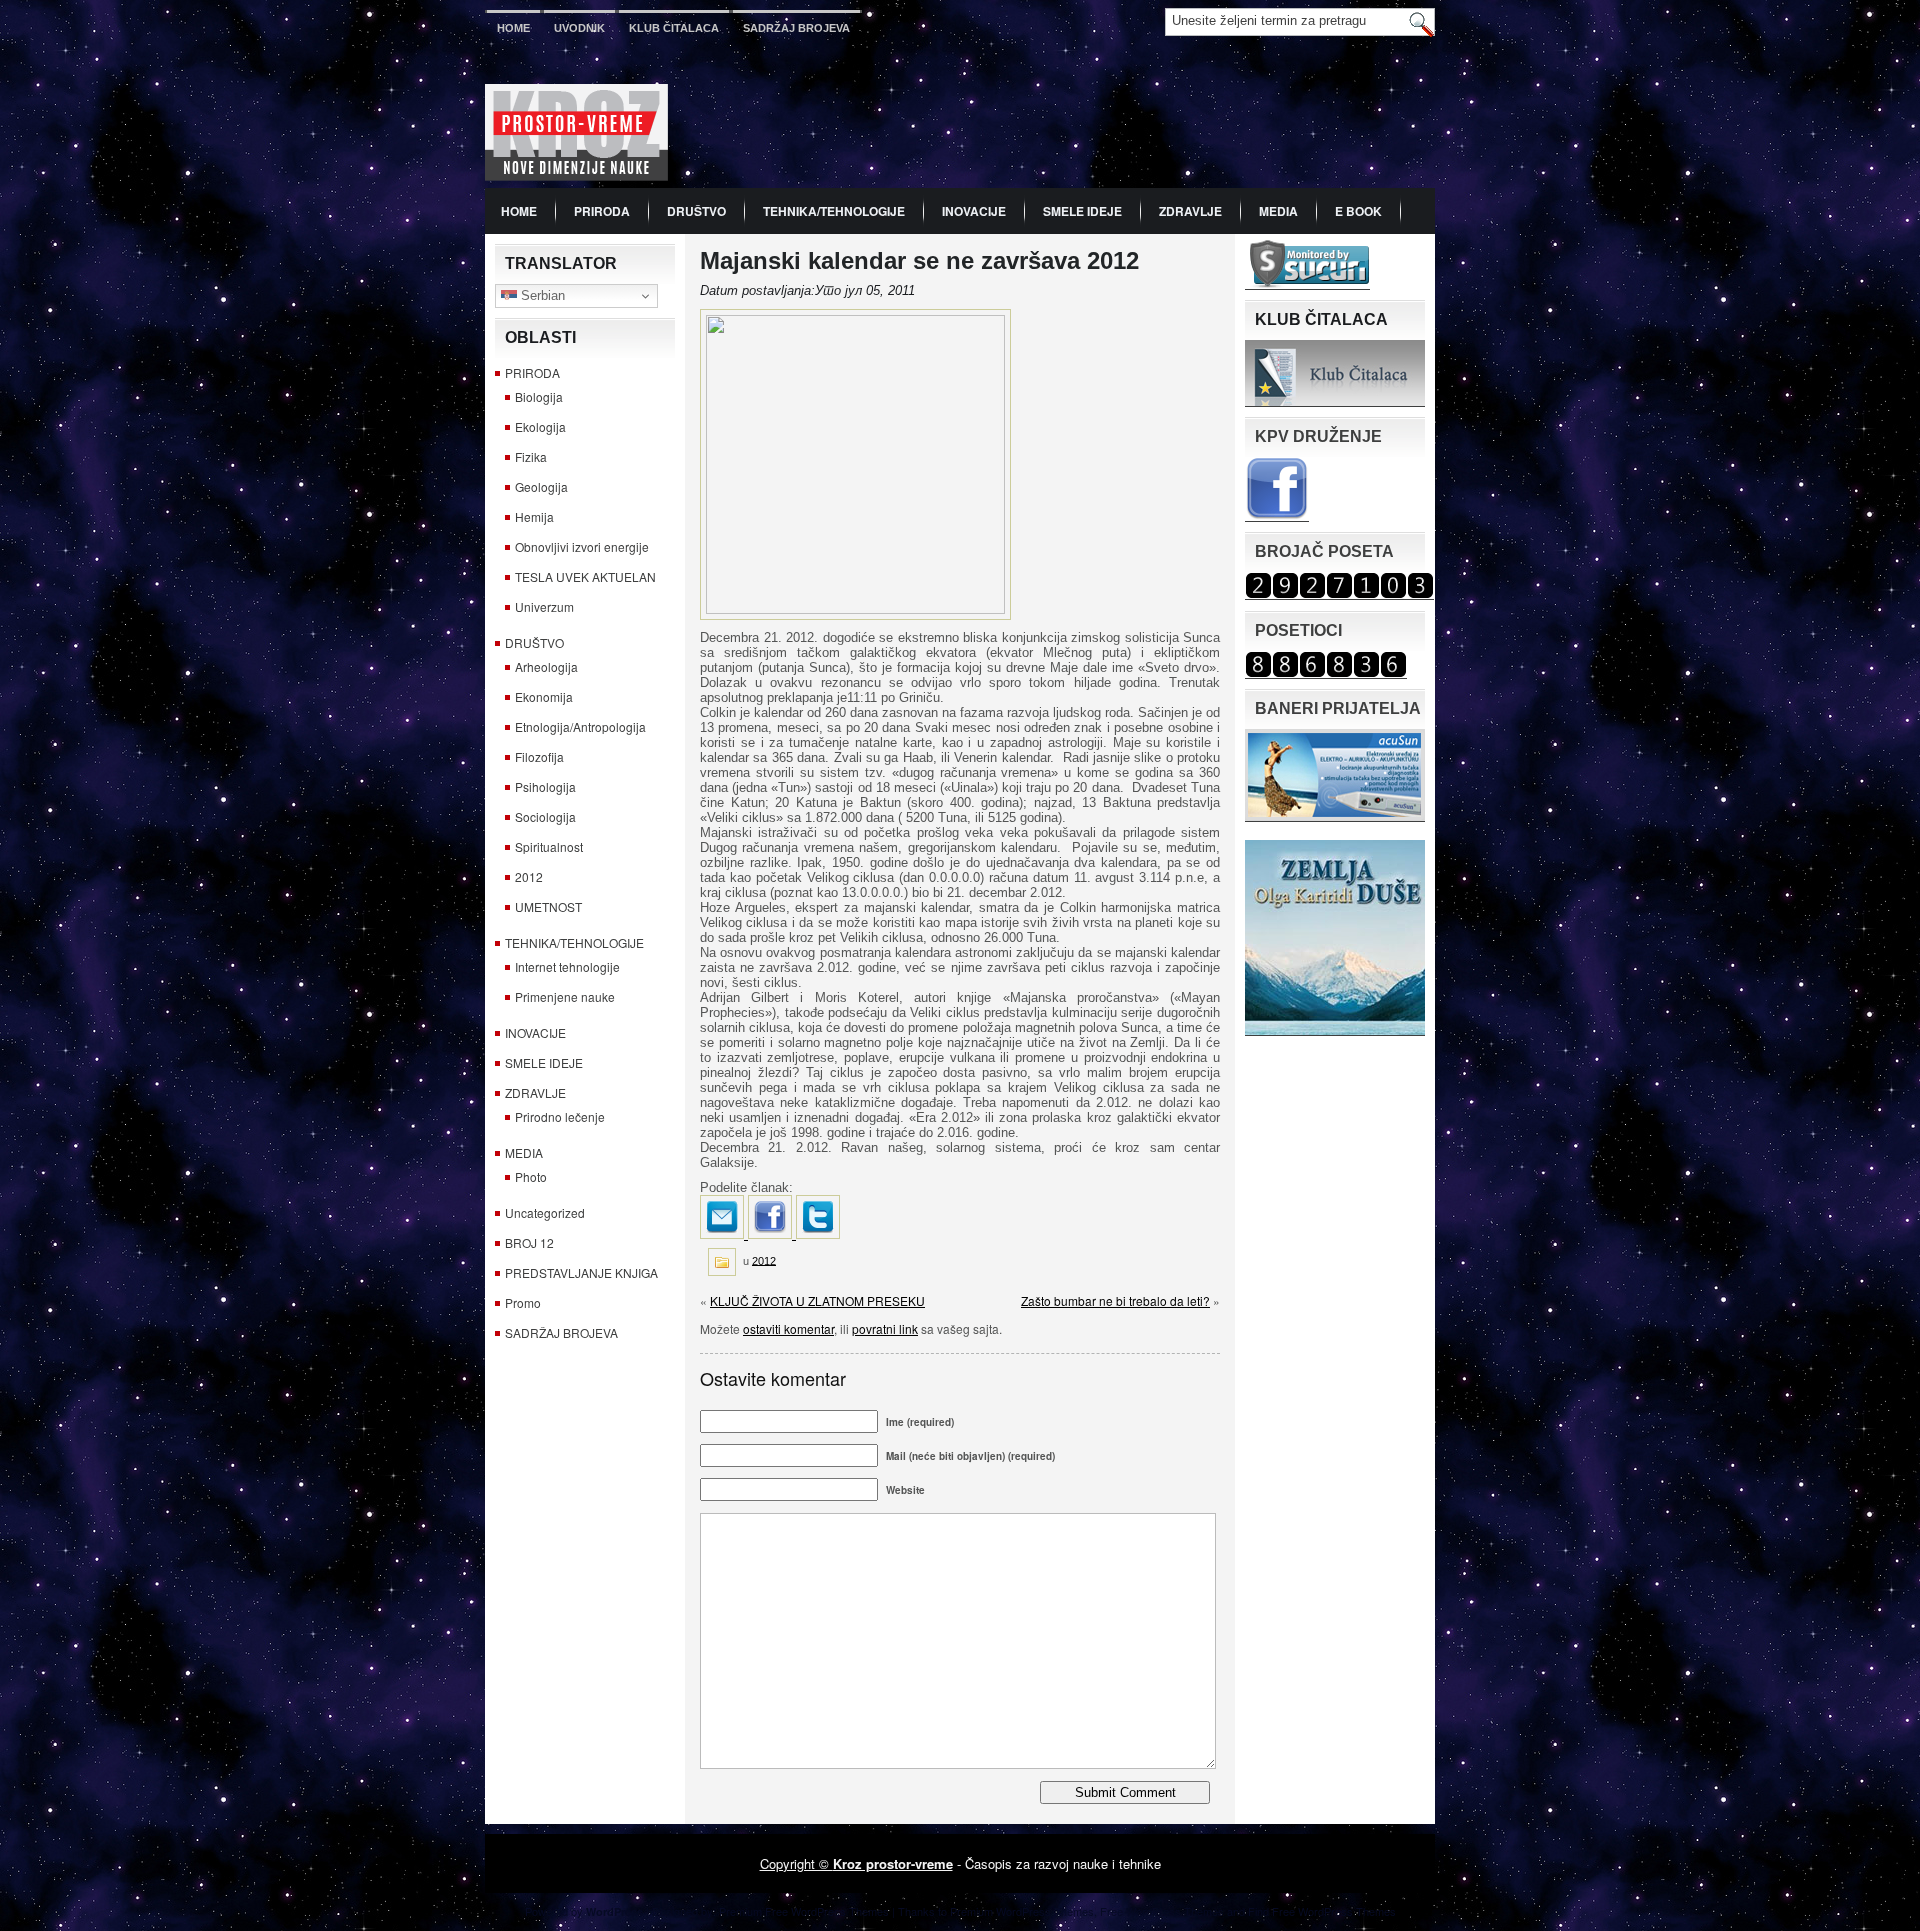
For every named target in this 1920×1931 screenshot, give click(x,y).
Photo (531, 1176)
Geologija (541, 486)
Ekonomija (544, 696)
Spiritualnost (549, 846)
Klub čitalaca (674, 28)
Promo (523, 1302)
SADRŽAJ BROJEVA (796, 28)
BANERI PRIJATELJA (1338, 708)
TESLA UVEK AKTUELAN (585, 576)
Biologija (539, 396)
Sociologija (545, 816)
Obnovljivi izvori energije (582, 546)
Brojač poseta (1324, 551)
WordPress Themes (1347, 1911)
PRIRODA (602, 211)
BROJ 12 (529, 1242)
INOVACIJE (974, 211)
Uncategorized (545, 1212)
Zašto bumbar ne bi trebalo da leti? (1115, 1300)
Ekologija (540, 426)
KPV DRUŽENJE (1318, 436)
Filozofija (539, 756)
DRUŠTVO (696, 211)
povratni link (885, 1328)
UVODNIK (579, 28)
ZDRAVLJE (1190, 211)
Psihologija (545, 786)
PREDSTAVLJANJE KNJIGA (581, 1272)
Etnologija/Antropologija (580, 726)
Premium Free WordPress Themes (804, 1911)
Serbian (541, 295)
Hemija (534, 516)
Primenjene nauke (565, 996)
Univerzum (544, 606)
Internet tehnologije (567, 966)
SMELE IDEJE (1082, 211)
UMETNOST (548, 906)
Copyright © (796, 1863)
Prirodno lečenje (560, 1116)
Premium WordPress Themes (1022, 1911)
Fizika (531, 456)
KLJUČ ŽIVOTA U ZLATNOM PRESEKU (817, 1300)
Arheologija (546, 666)
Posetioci (1298, 630)
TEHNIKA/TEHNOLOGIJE (834, 211)
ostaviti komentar (788, 1328)
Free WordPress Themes (1162, 1911)
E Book (1358, 211)
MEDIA (1278, 211)
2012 (529, 876)
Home (513, 28)
